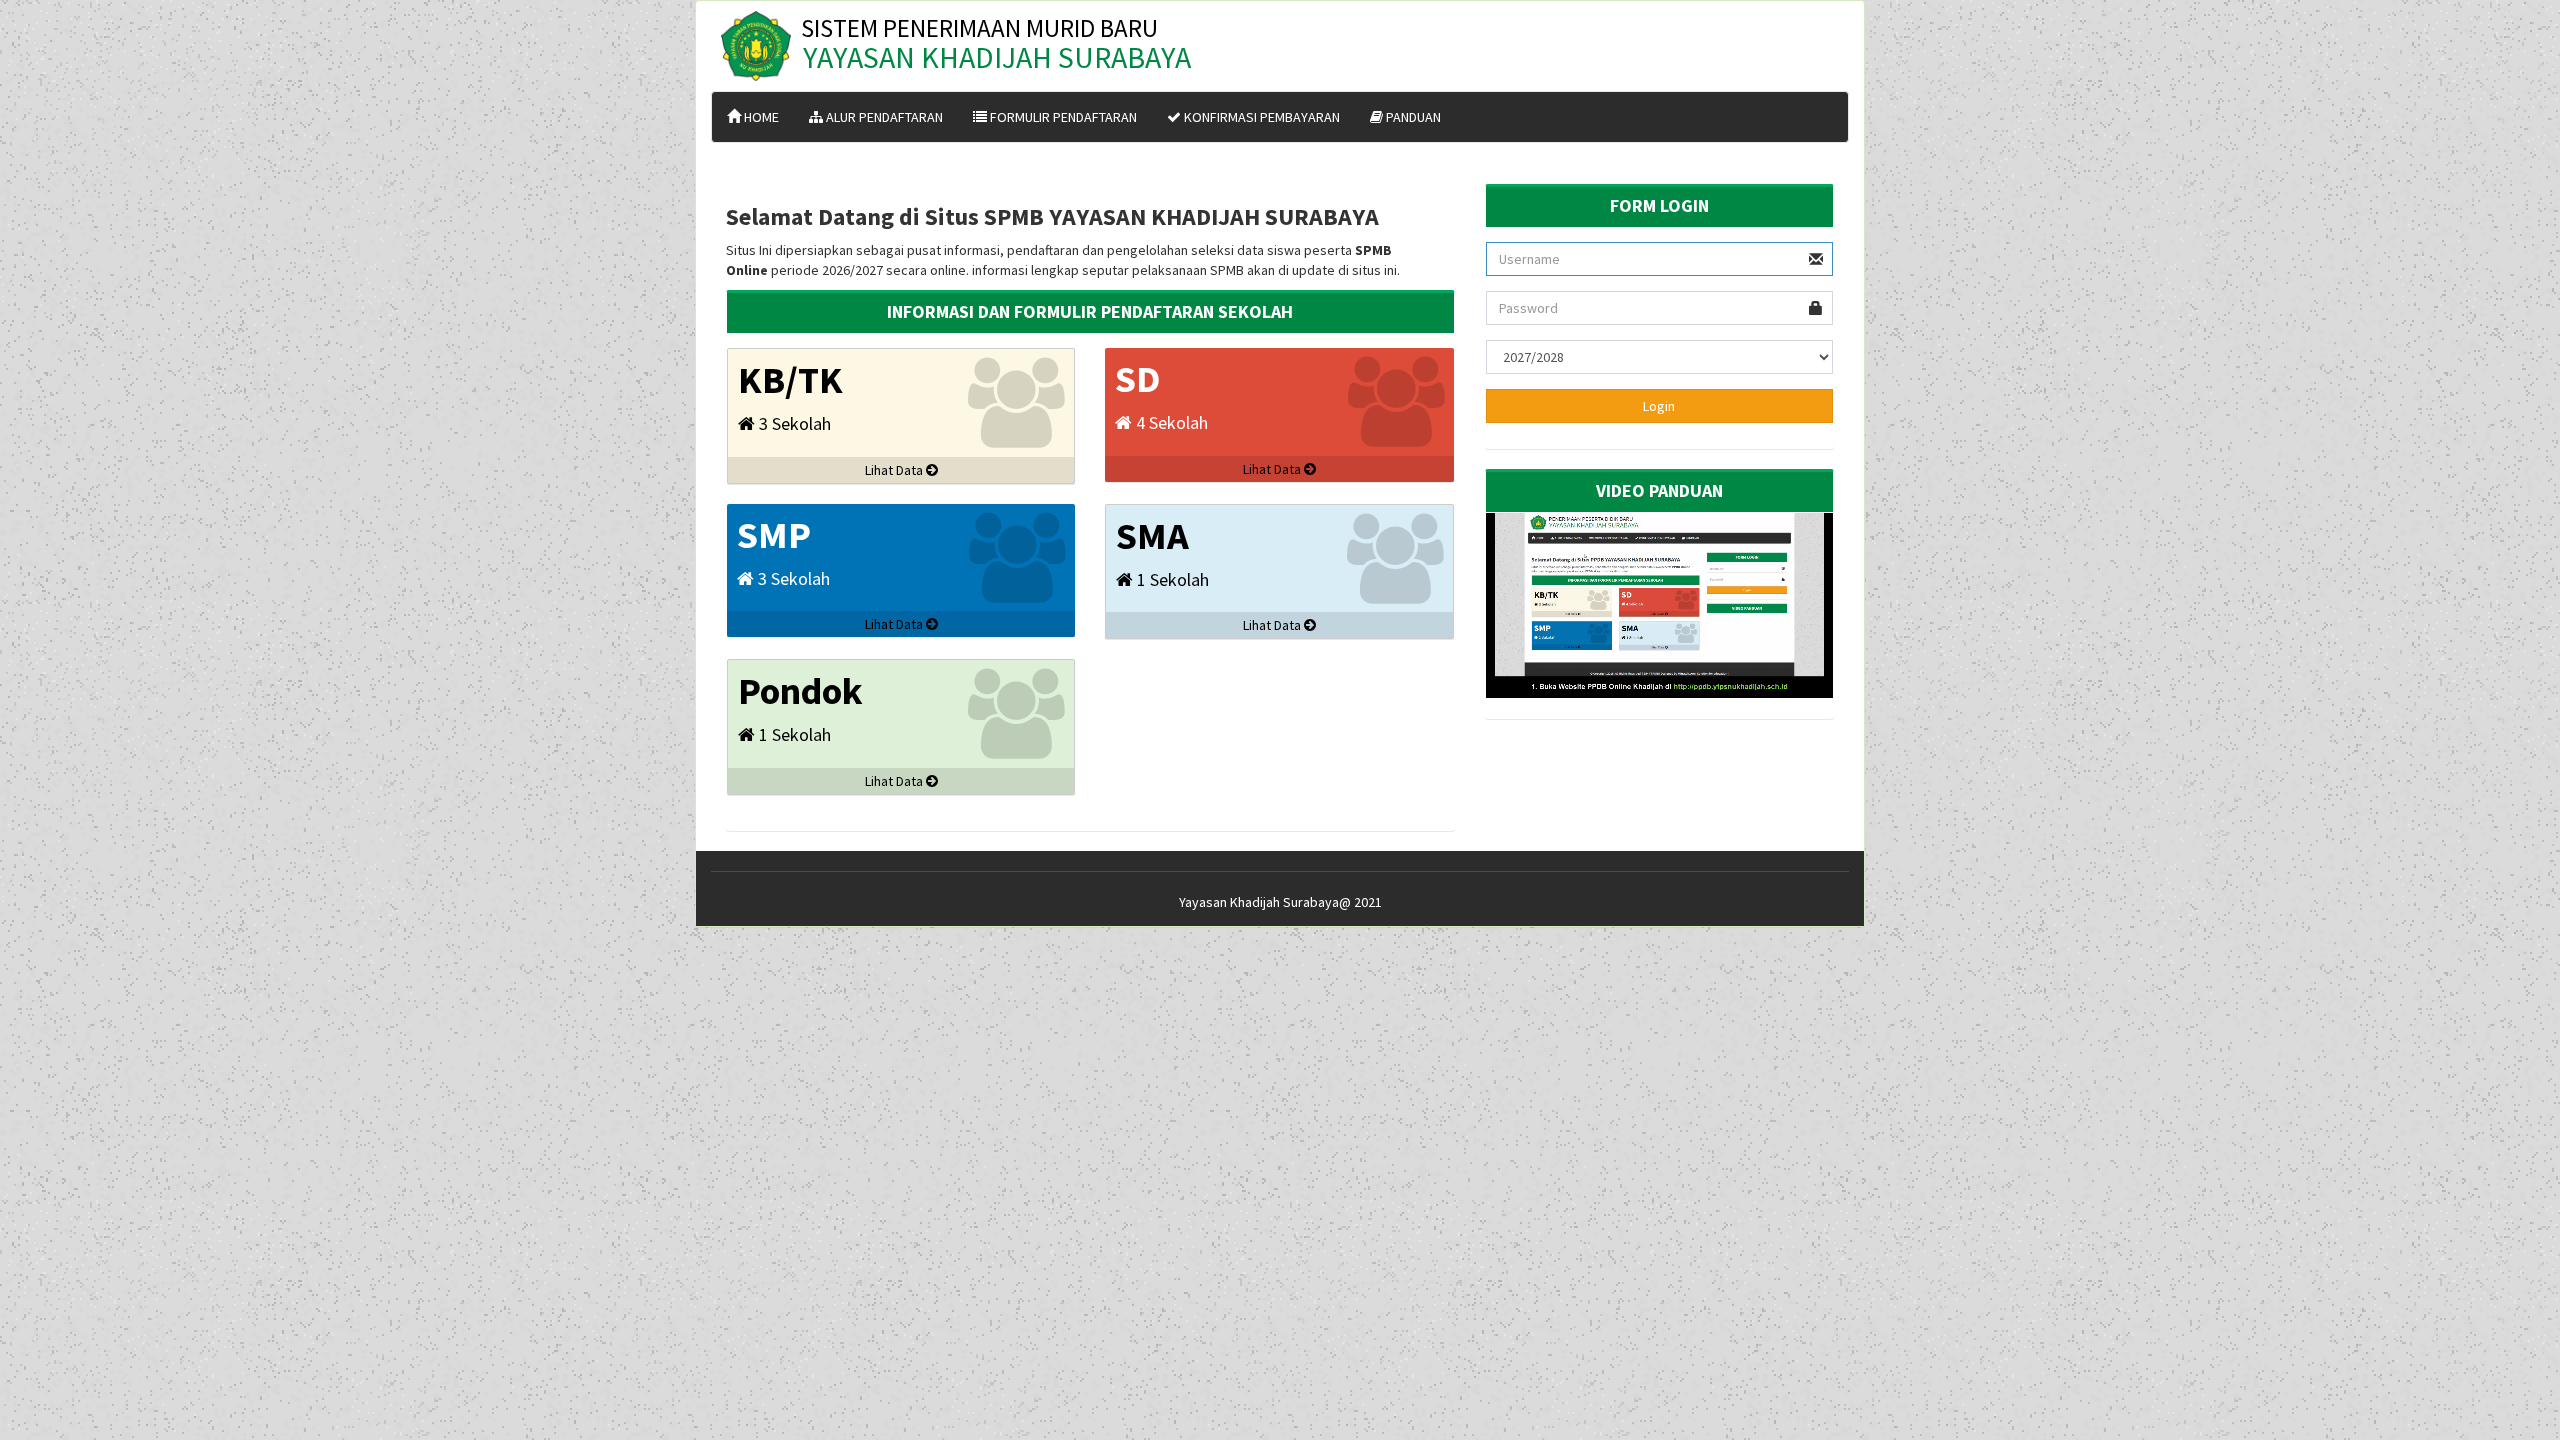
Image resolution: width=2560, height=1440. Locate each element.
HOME (760, 117)
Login (1659, 406)
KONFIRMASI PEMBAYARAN (1260, 117)
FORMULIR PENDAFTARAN (1062, 117)
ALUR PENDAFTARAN (883, 117)
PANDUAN (1412, 117)
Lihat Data (895, 470)
